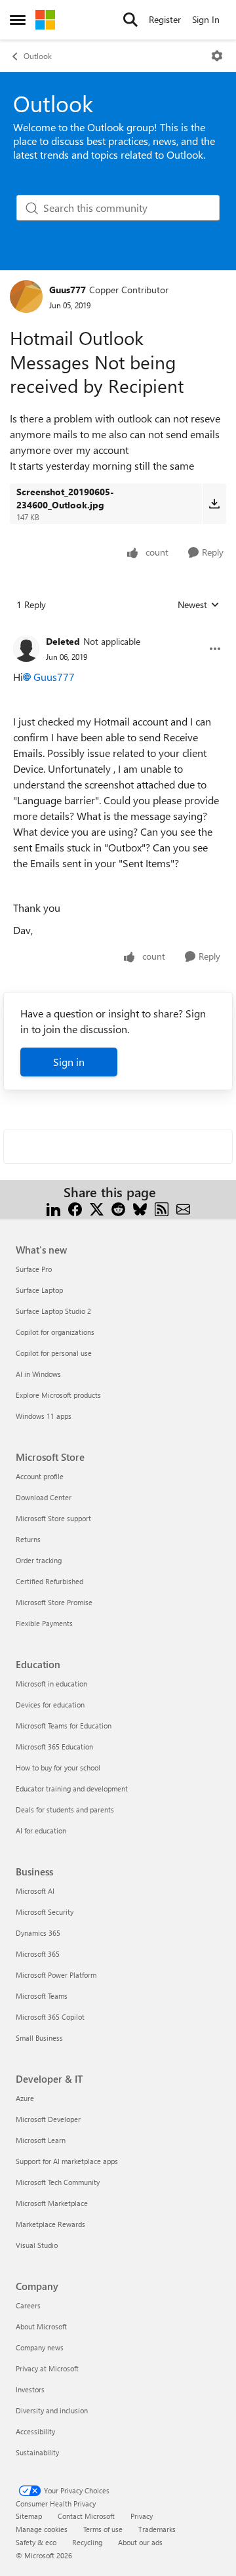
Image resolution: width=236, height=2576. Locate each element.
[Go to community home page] (45, 20)
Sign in (69, 1062)
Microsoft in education (51, 1684)
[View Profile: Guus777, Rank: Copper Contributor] (26, 296)
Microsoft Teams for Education (64, 1726)
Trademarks (157, 2529)
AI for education (41, 1830)
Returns (28, 1539)
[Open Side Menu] (18, 20)
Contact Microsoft (86, 2516)
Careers (28, 2305)
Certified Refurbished (49, 1581)
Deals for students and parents (65, 1809)
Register (165, 19)
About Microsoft (41, 2326)
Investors (30, 2389)
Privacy (142, 2516)
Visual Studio (37, 2245)
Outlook (38, 56)
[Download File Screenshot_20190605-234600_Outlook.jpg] (214, 504)
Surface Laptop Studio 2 (53, 1311)
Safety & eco (36, 2542)
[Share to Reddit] (118, 1208)
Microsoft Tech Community (58, 2182)
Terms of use (103, 2529)
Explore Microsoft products (58, 1395)
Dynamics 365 (38, 1933)
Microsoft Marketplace (52, 2203)
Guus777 (68, 290)
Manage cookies (42, 2529)
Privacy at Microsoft (47, 2368)
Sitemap (29, 2516)
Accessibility (35, 2431)
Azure (25, 2098)
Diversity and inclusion (52, 2410)
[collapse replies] (118, 631)
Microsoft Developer (48, 2119)
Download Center (44, 1497)
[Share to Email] (183, 1208)
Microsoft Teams (42, 1996)
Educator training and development (72, 1789)
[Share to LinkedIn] (53, 1208)
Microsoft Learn (41, 2140)
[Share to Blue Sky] (140, 1208)
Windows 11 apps (44, 1416)
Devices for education (50, 1705)
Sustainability (37, 2452)
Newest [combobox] (199, 605)
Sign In (206, 19)
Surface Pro (34, 1269)
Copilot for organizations (55, 1332)
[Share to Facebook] (75, 1208)
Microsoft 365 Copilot (50, 2017)
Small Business (39, 2038)
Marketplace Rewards (50, 2224)
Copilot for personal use (54, 1353)
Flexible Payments (44, 1623)
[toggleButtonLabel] (217, 56)
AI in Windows (38, 1374)
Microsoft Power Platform (56, 1975)
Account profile (40, 1476)
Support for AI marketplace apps (67, 2161)
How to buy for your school (58, 1768)
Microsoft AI (35, 1891)
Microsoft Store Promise (54, 1602)
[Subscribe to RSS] (162, 1208)
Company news (40, 2347)
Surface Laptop (39, 1290)
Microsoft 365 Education (54, 1747)
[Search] (130, 20)
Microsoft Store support (53, 1518)
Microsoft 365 (38, 1954)
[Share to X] (97, 1208)
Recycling (87, 2542)
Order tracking (39, 1560)
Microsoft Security (45, 1912)
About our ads (140, 2542)
